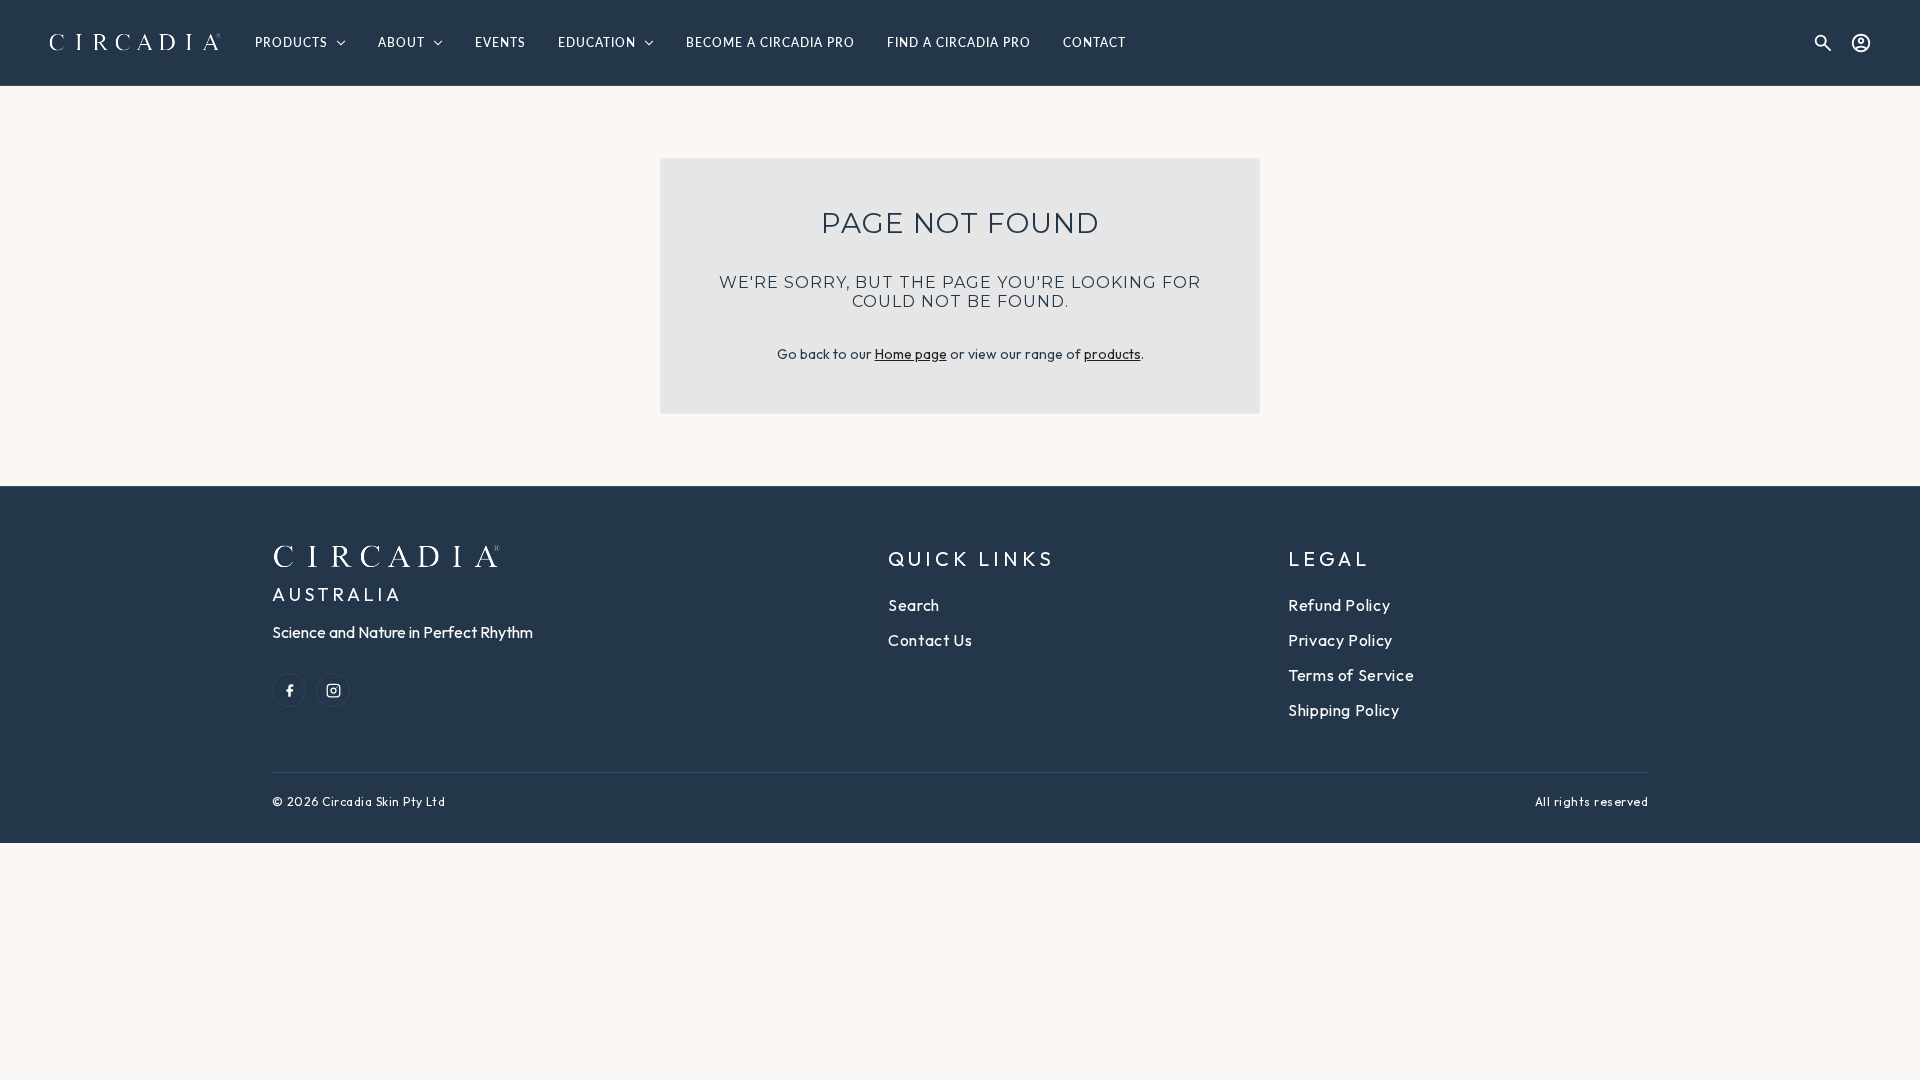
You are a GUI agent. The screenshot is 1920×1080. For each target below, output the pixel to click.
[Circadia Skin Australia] (135, 42)
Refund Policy (1339, 605)
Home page (911, 354)
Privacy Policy (1340, 640)
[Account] (1861, 43)
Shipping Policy (1344, 710)
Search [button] (914, 605)
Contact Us (930, 640)
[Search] (1823, 43)
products (1112, 354)
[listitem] (289, 690)
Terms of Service (1351, 675)
